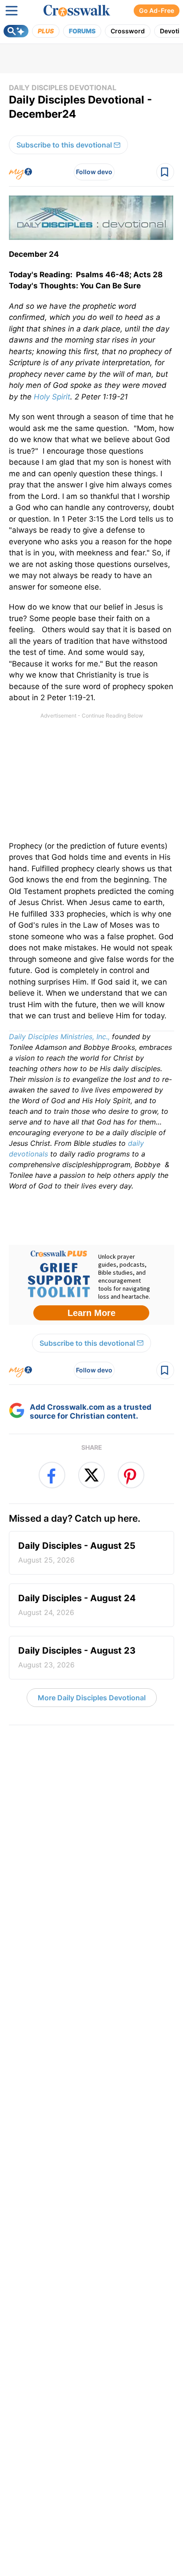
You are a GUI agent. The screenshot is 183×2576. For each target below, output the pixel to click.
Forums (82, 31)
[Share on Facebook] (52, 1475)
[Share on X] (91, 1475)
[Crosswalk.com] (77, 11)
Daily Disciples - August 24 (77, 1605)
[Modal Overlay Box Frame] (91, 1285)
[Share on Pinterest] (131, 1475)
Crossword (128, 31)
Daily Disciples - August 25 (77, 1552)
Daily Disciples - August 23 (77, 1657)
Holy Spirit (52, 397)
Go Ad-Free (157, 10)
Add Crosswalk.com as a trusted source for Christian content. (91, 1412)
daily (136, 1143)
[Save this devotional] (165, 172)
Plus (46, 31)
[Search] (16, 31)
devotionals (28, 1154)
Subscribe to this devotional (64, 145)
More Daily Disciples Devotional (92, 1698)
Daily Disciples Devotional (63, 88)
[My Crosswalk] (20, 172)
